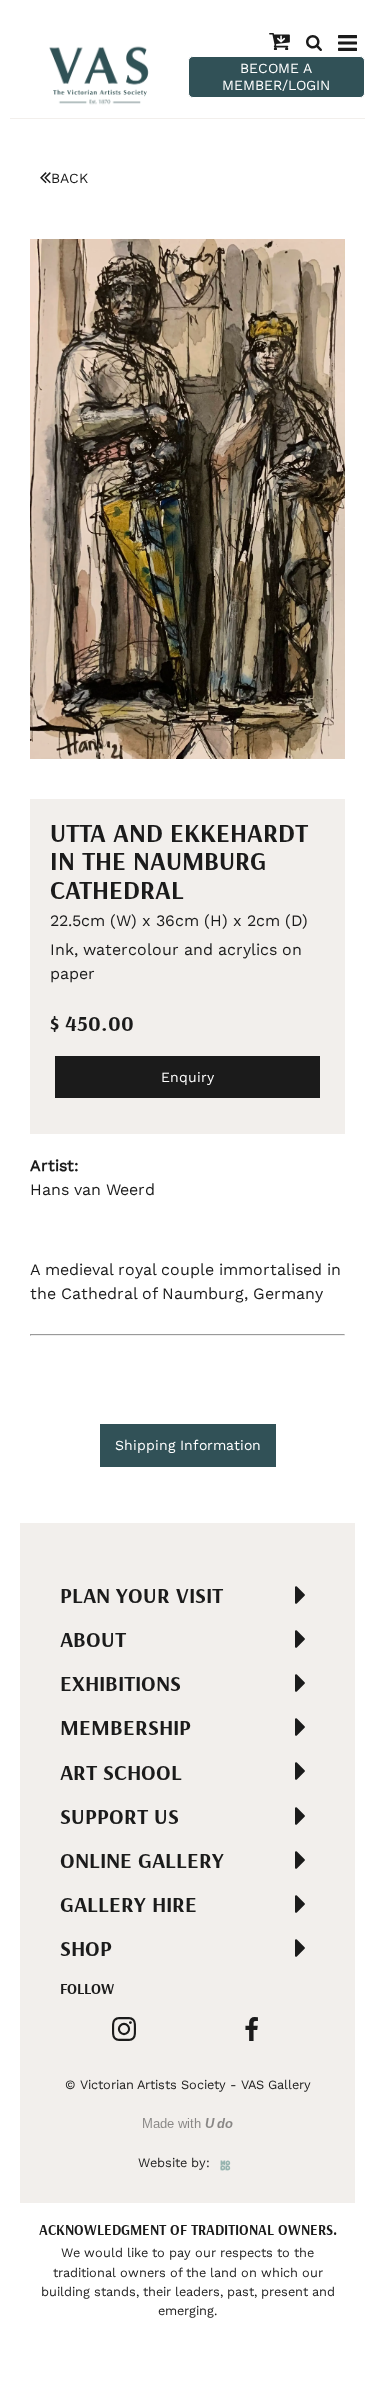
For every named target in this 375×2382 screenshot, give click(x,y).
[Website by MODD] (225, 2162)
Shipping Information (188, 1445)
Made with (187, 2123)
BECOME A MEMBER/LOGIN (276, 76)
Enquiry (187, 1077)
